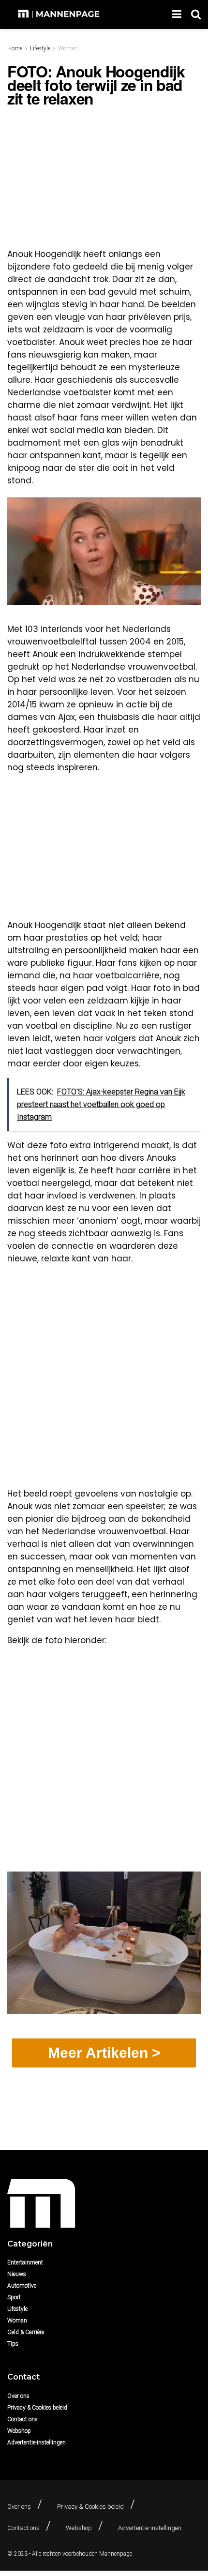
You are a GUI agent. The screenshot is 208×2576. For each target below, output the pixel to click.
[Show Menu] (177, 15)
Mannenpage (116, 2554)
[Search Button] (196, 15)
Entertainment (25, 2262)
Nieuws (17, 2274)
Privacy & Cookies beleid (37, 2408)
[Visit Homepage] (60, 15)
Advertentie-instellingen (37, 2442)
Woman (68, 48)
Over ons (18, 2396)
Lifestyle (40, 48)
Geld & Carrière (26, 2332)
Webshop (19, 2431)
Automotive (22, 2286)
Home (15, 48)
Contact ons (22, 2419)
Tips (13, 2344)
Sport (14, 2297)
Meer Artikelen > (104, 2053)
